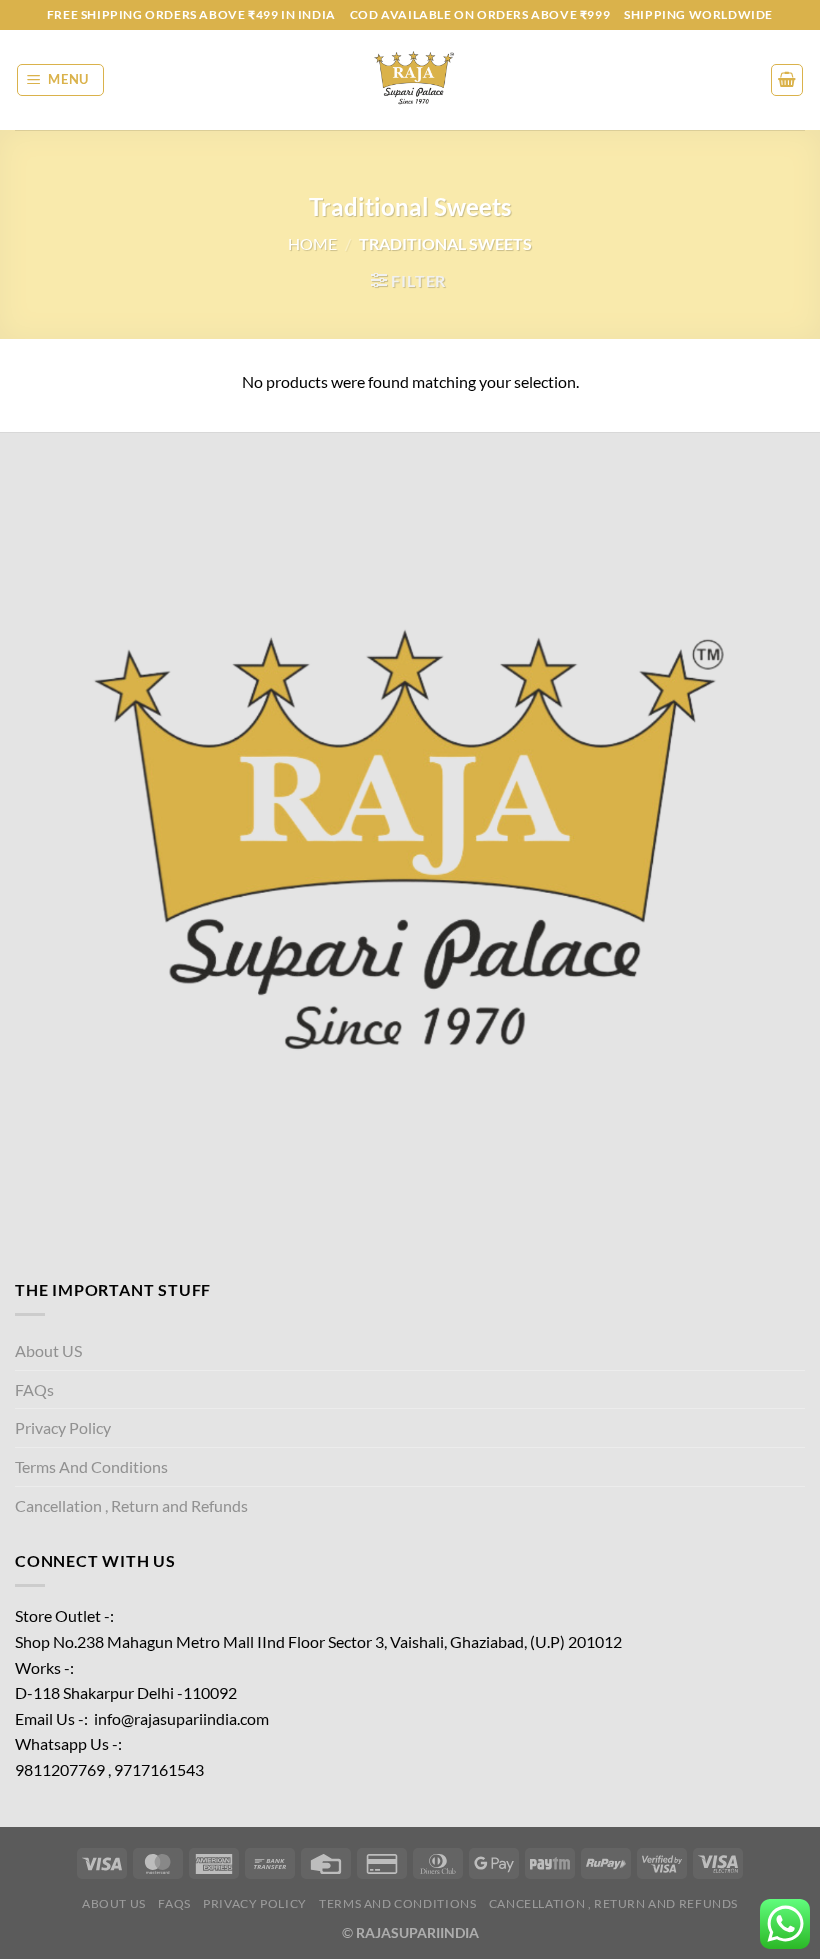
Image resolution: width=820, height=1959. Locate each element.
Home (312, 243)
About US (48, 1350)
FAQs (34, 1389)
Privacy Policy (63, 1427)
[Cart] (787, 80)
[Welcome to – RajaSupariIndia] (410, 80)
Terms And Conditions (91, 1466)
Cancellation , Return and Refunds (131, 1505)
